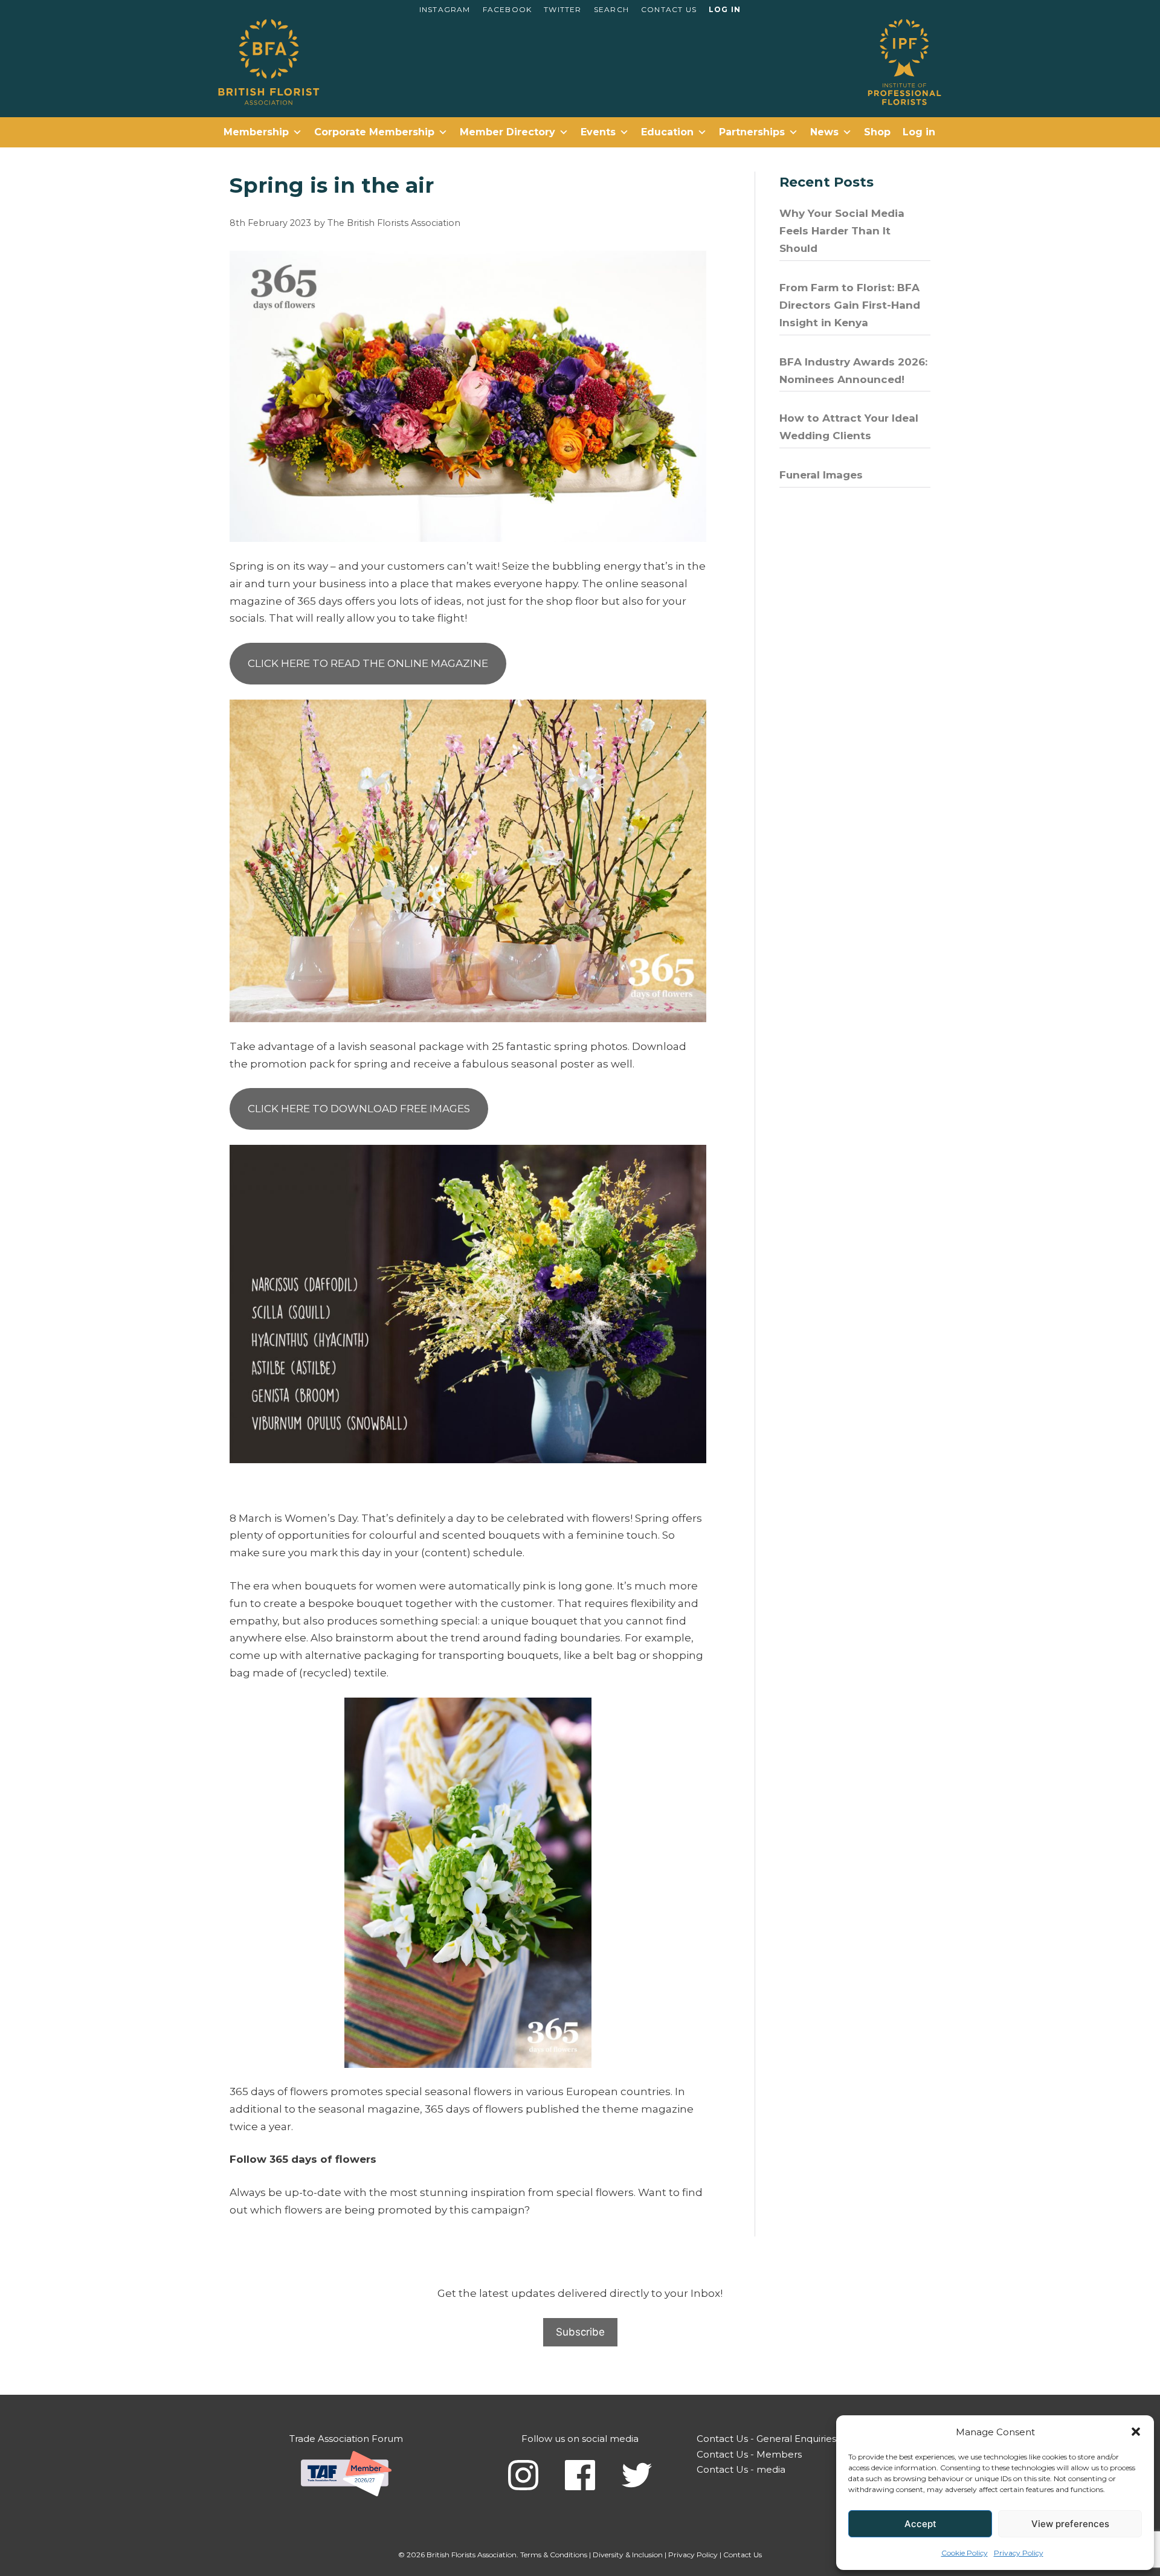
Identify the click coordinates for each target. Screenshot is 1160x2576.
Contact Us (669, 9)
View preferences (1070, 2524)
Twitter (562, 9)
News (824, 132)
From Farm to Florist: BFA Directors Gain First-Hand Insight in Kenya (850, 305)
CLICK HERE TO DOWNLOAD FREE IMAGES (359, 1109)
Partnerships (752, 132)
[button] (1136, 2432)
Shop (877, 132)
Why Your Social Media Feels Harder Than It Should (842, 231)
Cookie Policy (965, 2553)
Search (611, 9)
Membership (256, 132)
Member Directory (507, 132)
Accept (920, 2524)
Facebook (507, 9)
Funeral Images (821, 475)
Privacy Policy (1019, 2553)
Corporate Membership (374, 132)
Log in (725, 9)
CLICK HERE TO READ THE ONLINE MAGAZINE (368, 663)
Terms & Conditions (554, 2555)
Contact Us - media (741, 2469)
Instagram (445, 9)
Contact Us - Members (749, 2454)
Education (667, 132)
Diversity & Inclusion (628, 2555)
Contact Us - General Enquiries (766, 2439)
